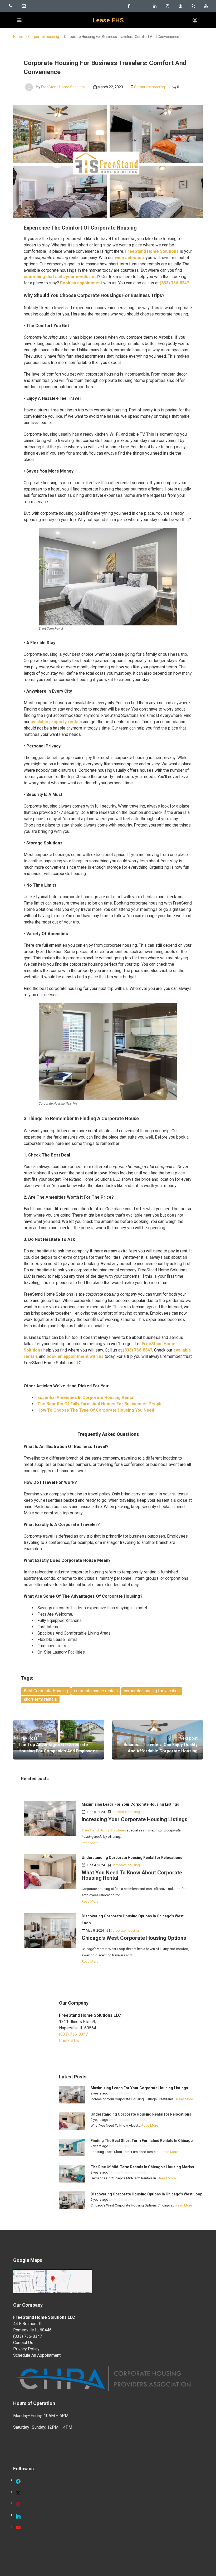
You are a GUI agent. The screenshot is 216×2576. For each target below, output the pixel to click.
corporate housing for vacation (152, 1691)
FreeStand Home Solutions (63, 87)
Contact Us (69, 2041)
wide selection (129, 258)
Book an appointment (81, 283)
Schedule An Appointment (37, 2355)
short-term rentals (40, 1699)
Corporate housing (44, 37)
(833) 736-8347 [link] (73, 2034)
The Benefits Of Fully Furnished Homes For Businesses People (100, 1404)
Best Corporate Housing (46, 1691)
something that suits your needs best (61, 277)
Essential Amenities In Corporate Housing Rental (86, 1398)
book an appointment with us (75, 1356)
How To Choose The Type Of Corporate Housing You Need (96, 1410)
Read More (90, 1843)
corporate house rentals (96, 1691)
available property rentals (56, 722)
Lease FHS (108, 20)
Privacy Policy (26, 2349)
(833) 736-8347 (174, 283)
